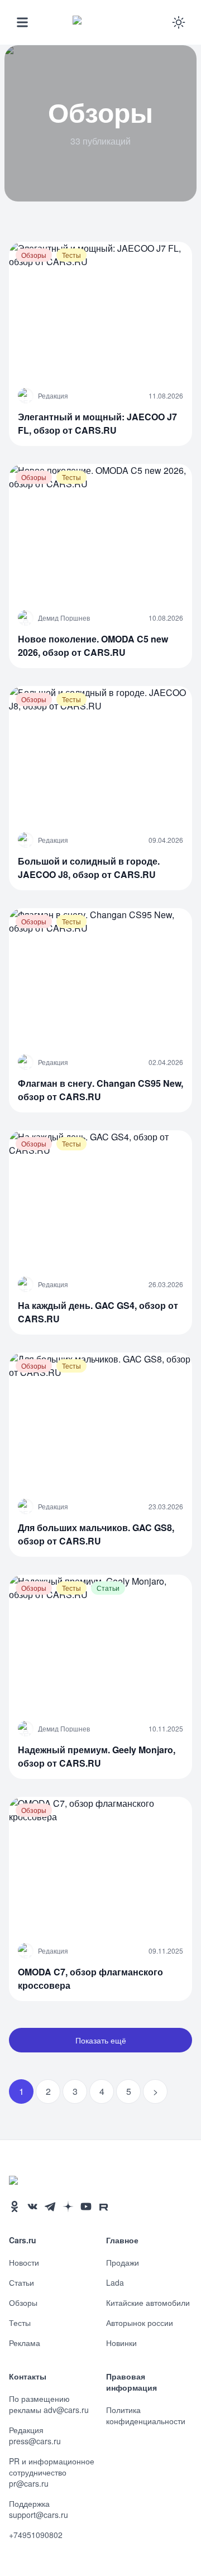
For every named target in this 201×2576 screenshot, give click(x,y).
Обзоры (23, 2302)
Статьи (21, 2282)
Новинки (121, 2343)
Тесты (20, 2323)
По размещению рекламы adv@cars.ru (49, 2404)
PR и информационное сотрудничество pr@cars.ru (52, 2472)
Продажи (123, 2262)
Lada (115, 2282)
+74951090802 (36, 2535)
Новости (24, 2262)
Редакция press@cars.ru (35, 2435)
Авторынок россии (140, 2323)
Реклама (25, 2343)
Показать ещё (101, 2040)
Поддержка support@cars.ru (39, 2509)
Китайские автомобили (148, 2302)
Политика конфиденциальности (146, 2415)
